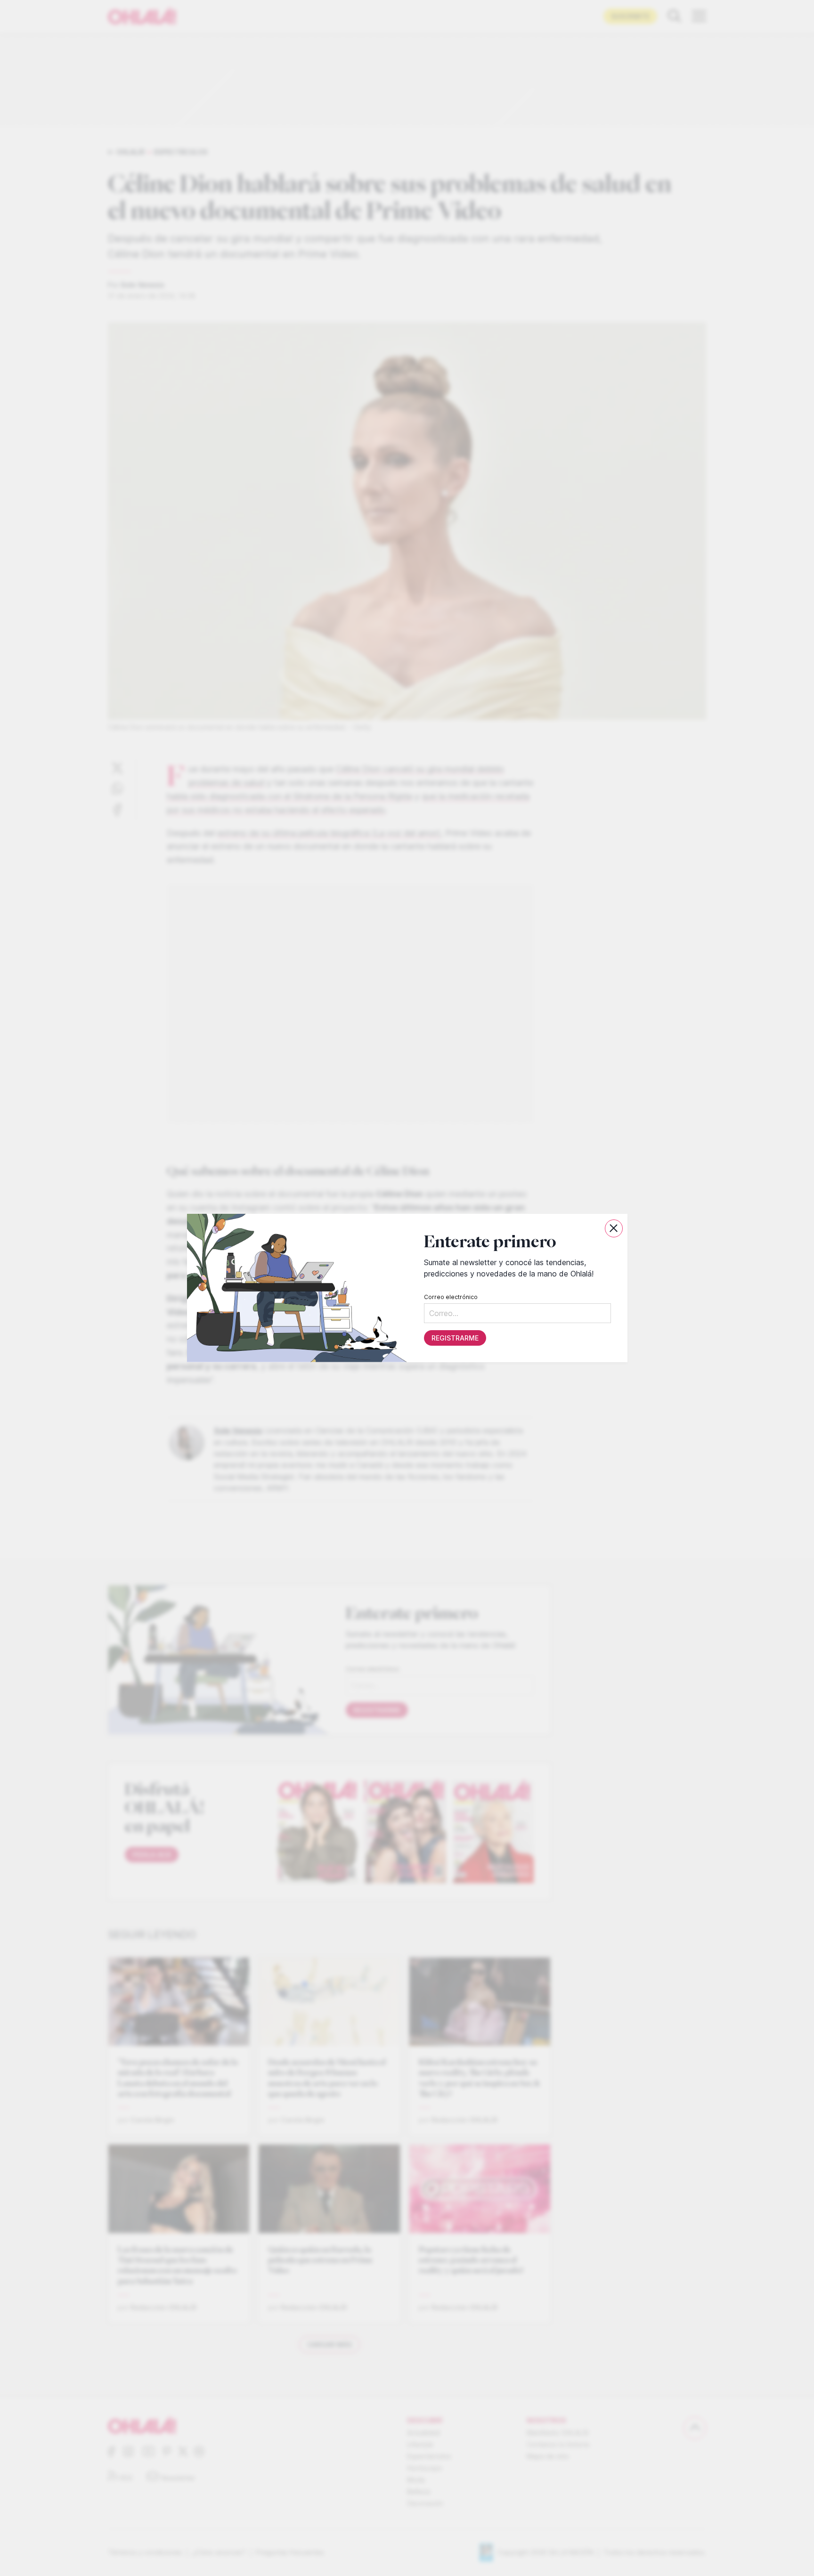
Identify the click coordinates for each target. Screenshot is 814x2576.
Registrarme (455, 1338)
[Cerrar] (614, 1228)
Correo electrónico (450, 1297)
